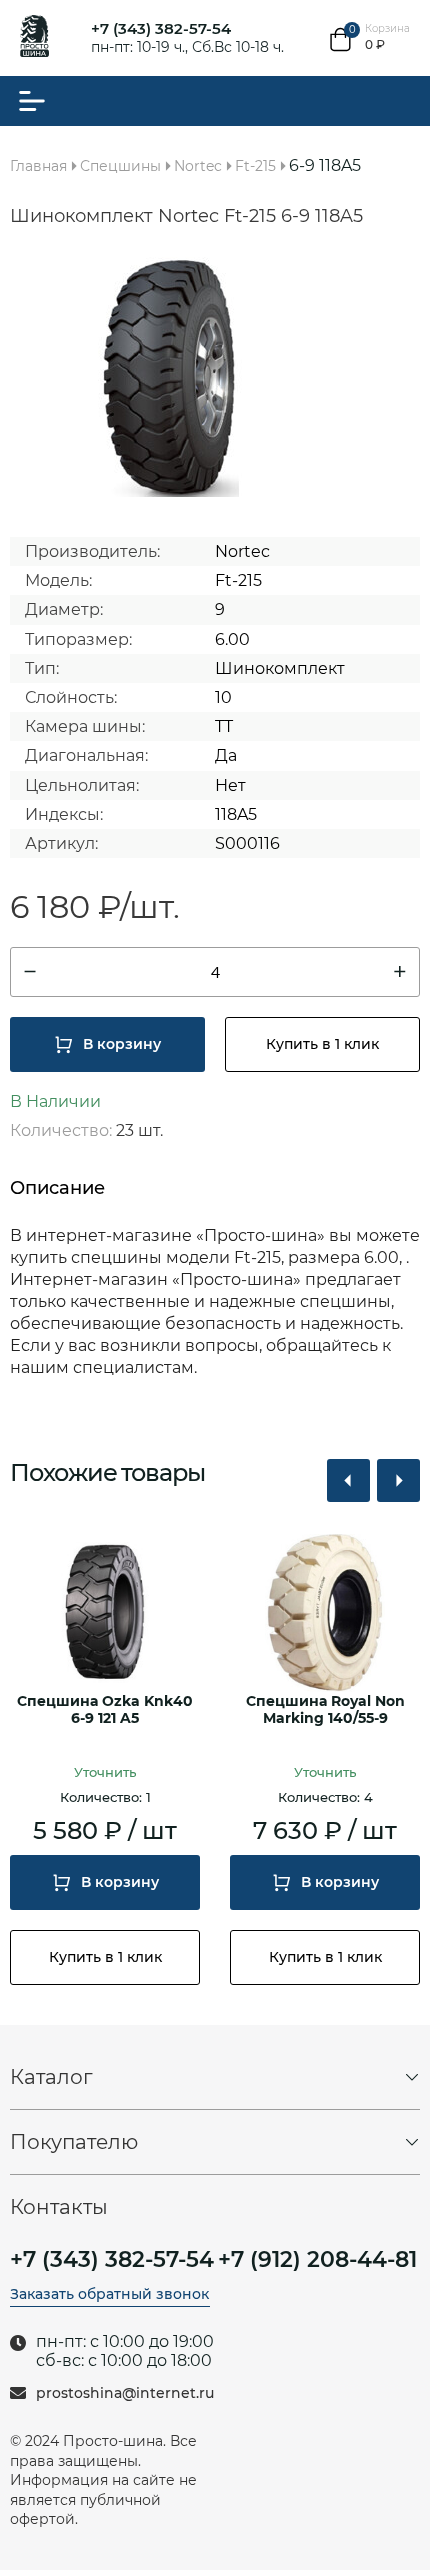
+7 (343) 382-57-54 (161, 28)
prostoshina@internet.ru (125, 2393)
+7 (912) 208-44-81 (317, 2260)
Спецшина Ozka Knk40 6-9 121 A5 (105, 1710)
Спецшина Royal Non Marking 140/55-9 (325, 1710)
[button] (348, 1480)
